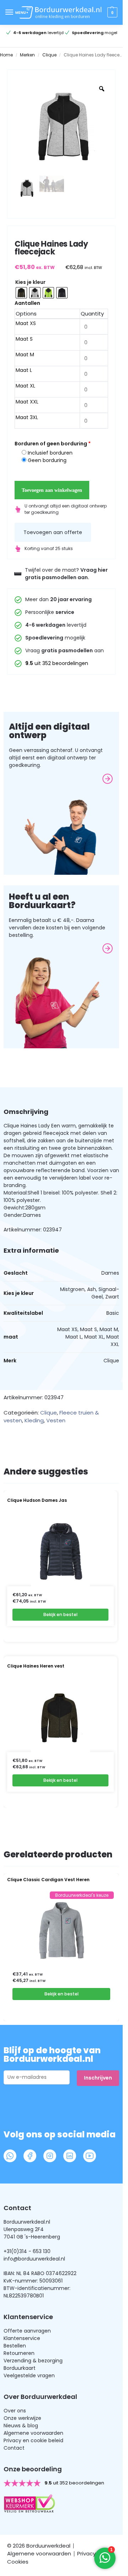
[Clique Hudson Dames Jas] (61, 1551)
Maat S (24, 339)
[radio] (21, 293)
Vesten (56, 1420)
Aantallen (27, 303)
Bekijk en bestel (60, 1614)
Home (6, 55)
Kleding (34, 1420)
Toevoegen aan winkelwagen (52, 490)
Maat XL (25, 386)
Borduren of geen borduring (53, 444)
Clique (49, 55)
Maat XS (26, 323)
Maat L (24, 370)
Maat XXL (27, 402)
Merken (27, 55)
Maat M (25, 355)
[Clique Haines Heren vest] (61, 1717)
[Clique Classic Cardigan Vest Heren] (61, 1930)
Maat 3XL (27, 417)
